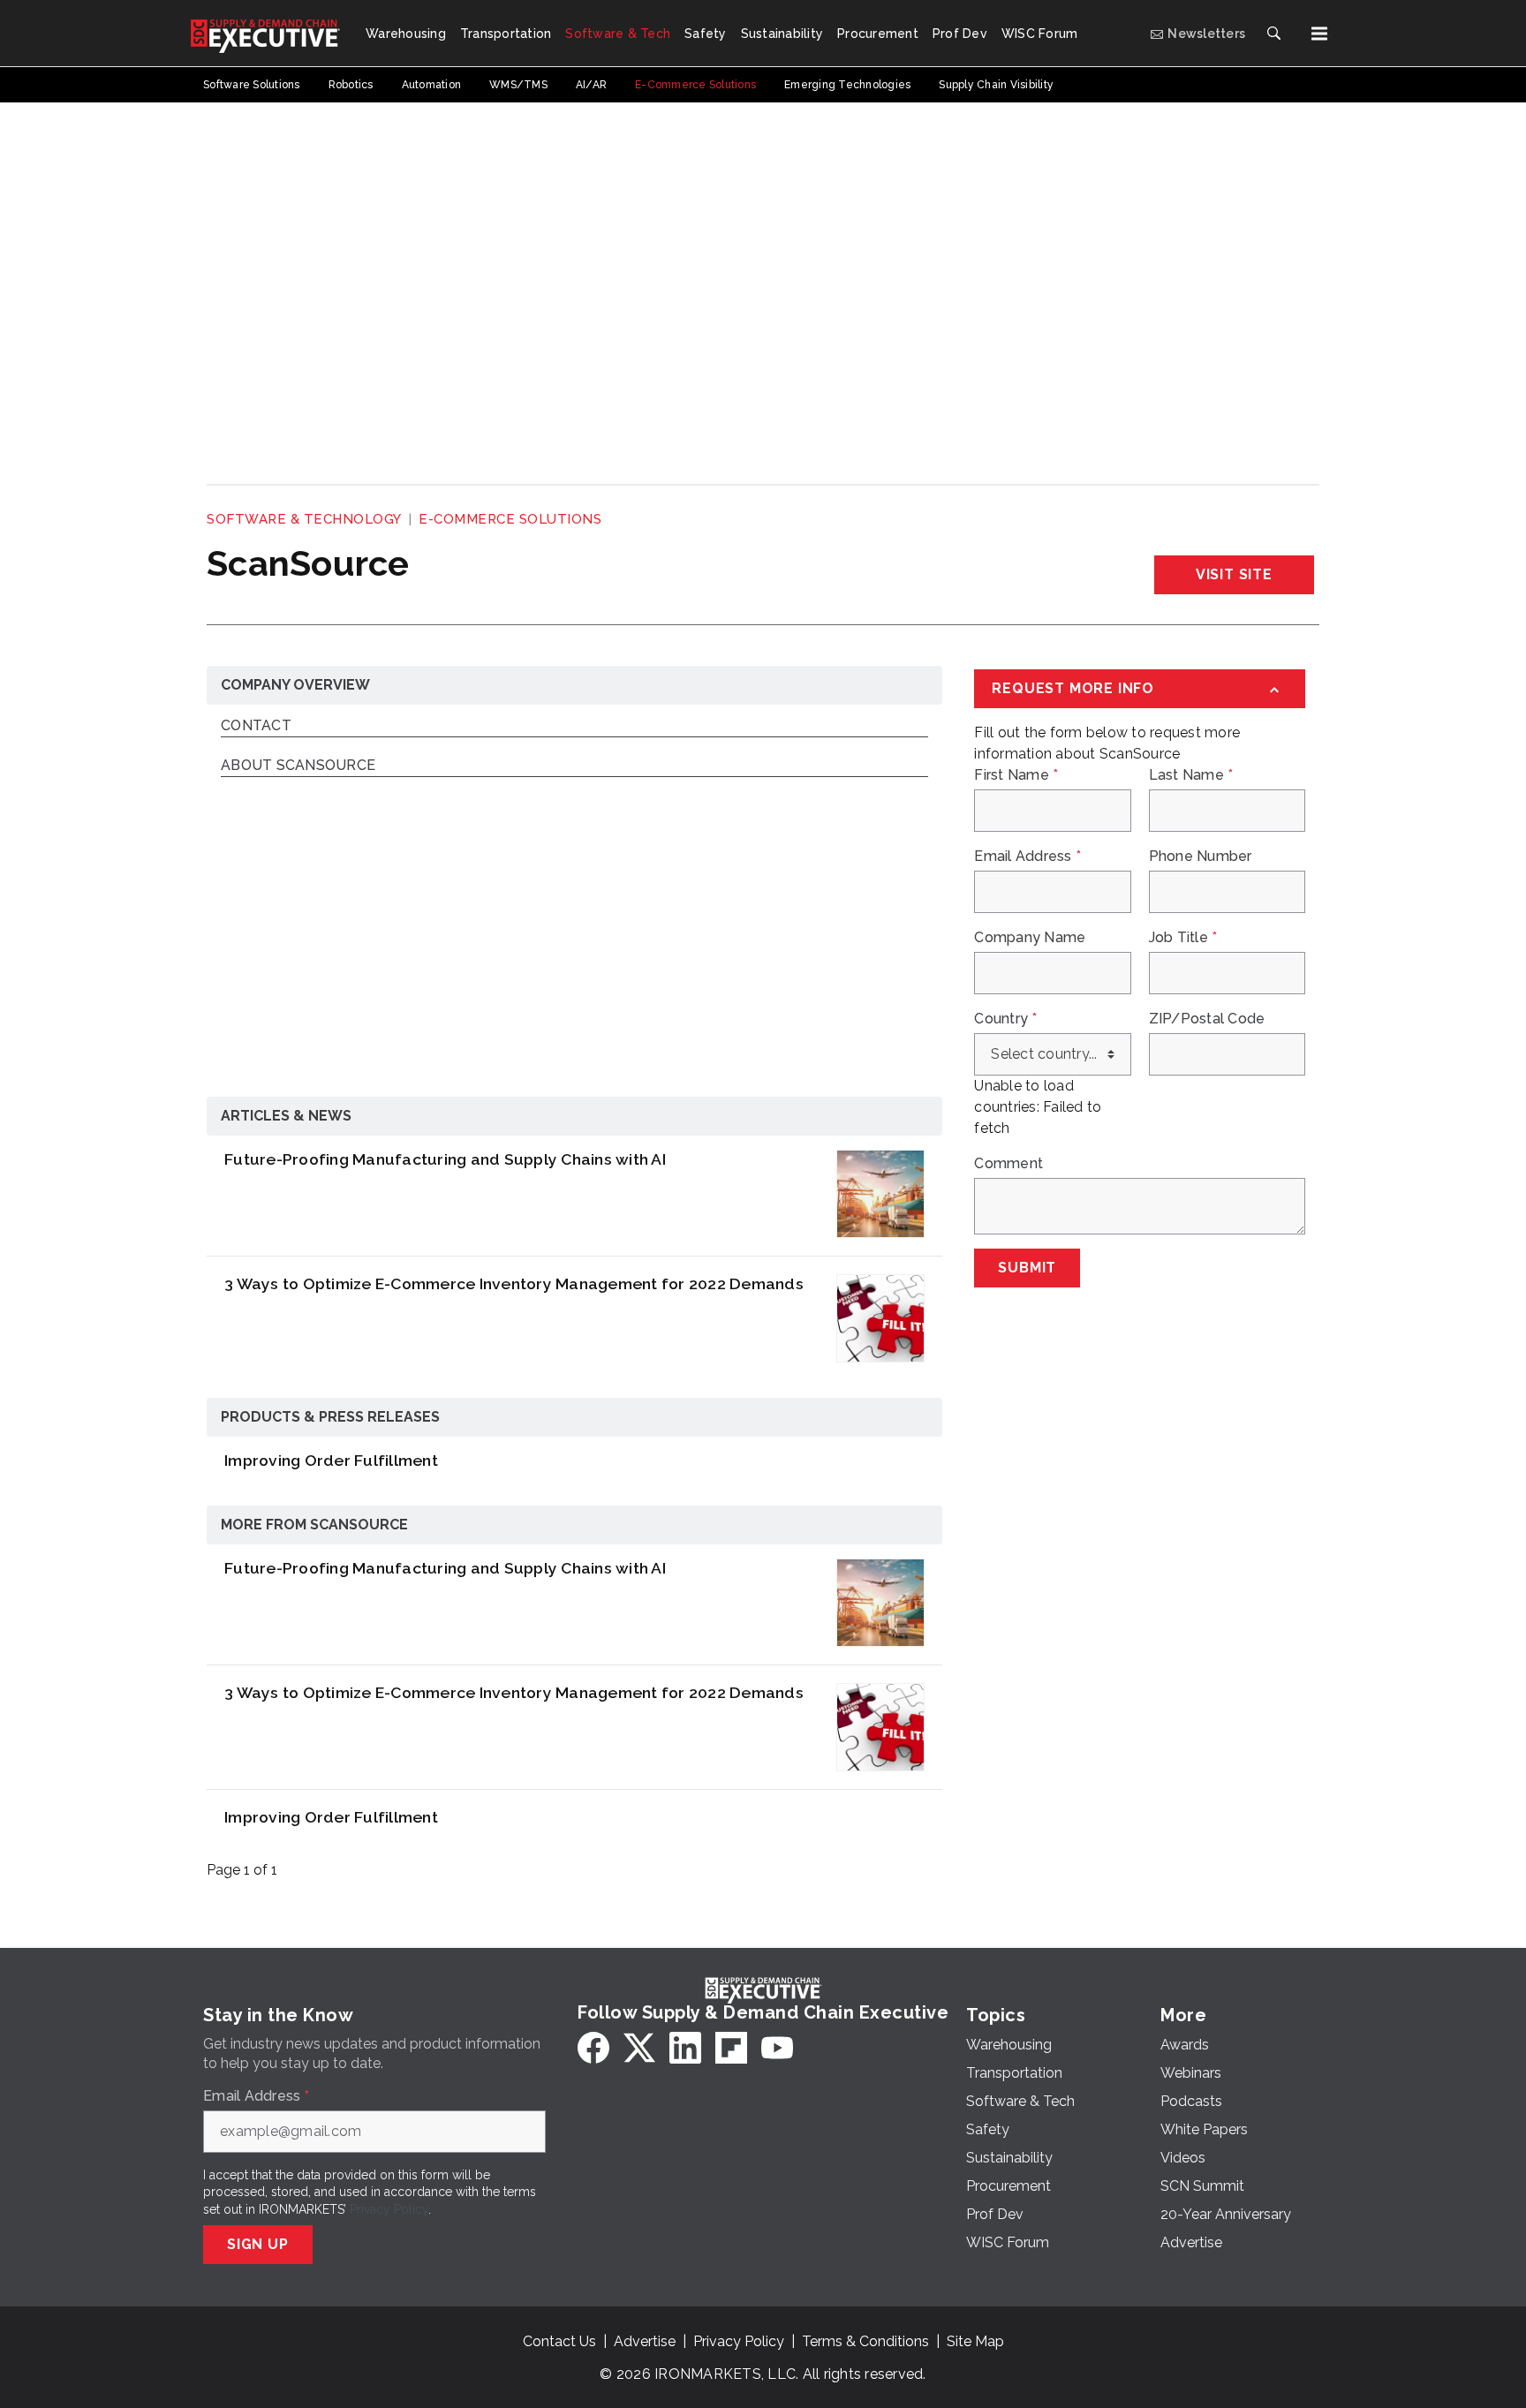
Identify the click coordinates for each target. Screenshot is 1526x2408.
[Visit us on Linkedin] (685, 2048)
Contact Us (559, 2341)
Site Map (975, 2341)
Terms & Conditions (865, 2341)
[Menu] (1319, 34)
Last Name (1191, 775)
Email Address (1027, 857)
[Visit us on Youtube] (777, 2048)
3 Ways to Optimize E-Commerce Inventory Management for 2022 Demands (514, 1283)
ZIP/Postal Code (1207, 1019)
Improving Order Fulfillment (331, 1460)
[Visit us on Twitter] (639, 2048)
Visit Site (1234, 574)
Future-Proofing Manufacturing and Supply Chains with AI (445, 1159)
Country (1005, 1019)
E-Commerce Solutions (510, 519)
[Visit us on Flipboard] (731, 2048)
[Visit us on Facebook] (593, 2048)
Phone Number (1201, 857)
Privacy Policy (389, 2209)
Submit (1027, 1268)
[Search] (1273, 34)
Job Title (1183, 938)
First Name (1016, 775)
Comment (1009, 1164)
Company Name (1030, 938)
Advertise (645, 2341)
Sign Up (258, 2244)
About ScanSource (298, 766)
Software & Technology (304, 519)
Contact (256, 726)
